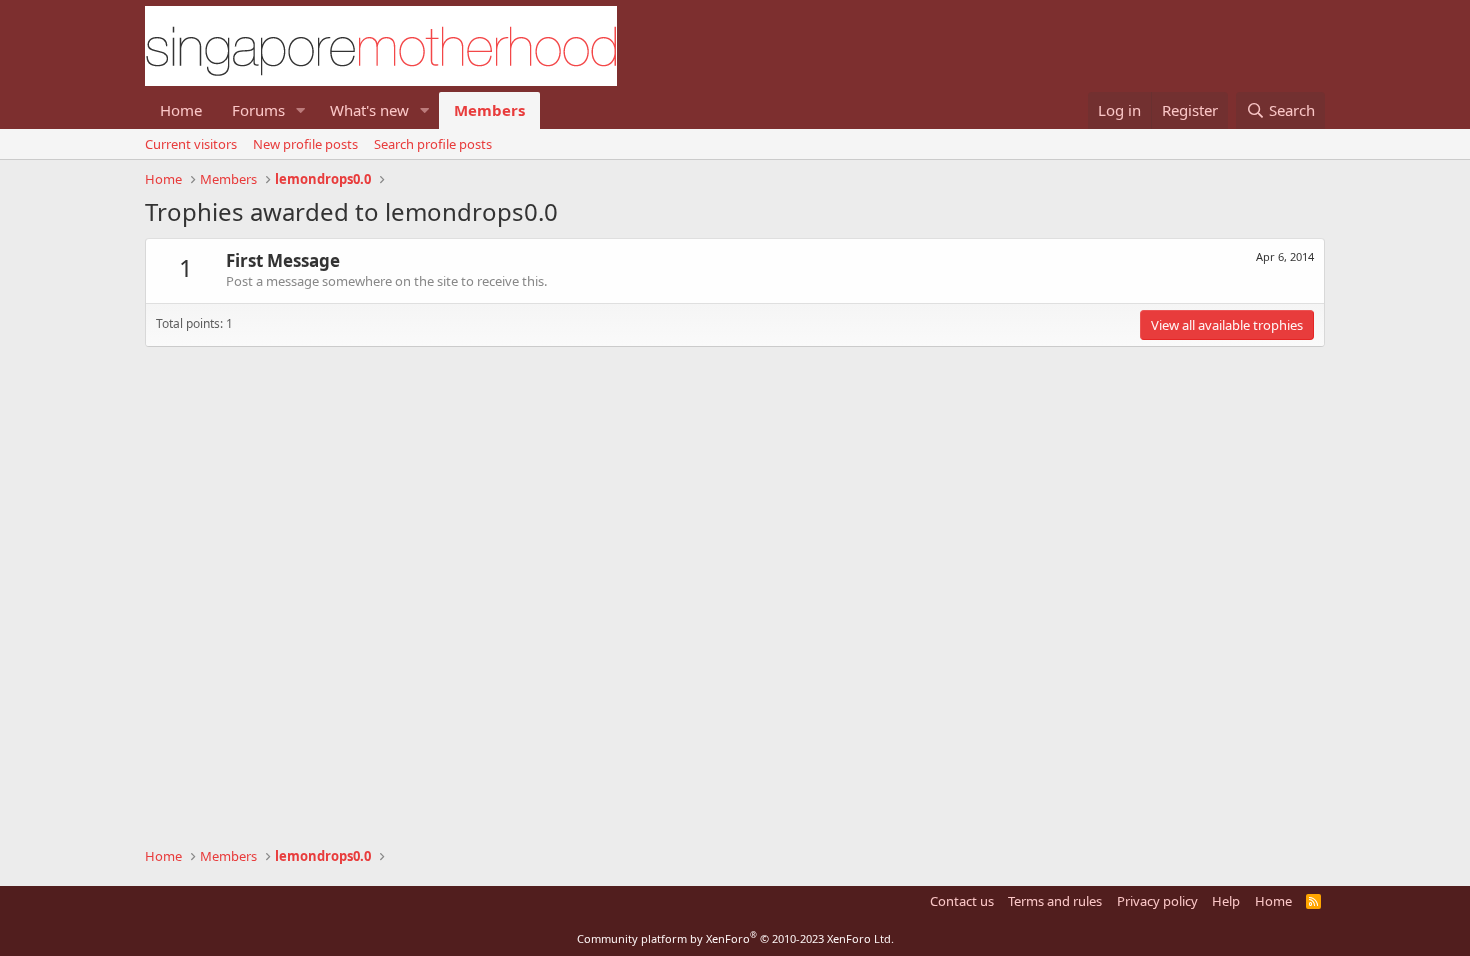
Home (181, 110)
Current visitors (191, 144)
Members (489, 110)
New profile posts (305, 144)
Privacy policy (1157, 901)
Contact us (962, 901)
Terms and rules (1055, 901)
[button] (301, 110)
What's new (369, 110)
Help (1226, 901)
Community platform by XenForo (735, 938)
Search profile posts (433, 144)
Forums (258, 110)
